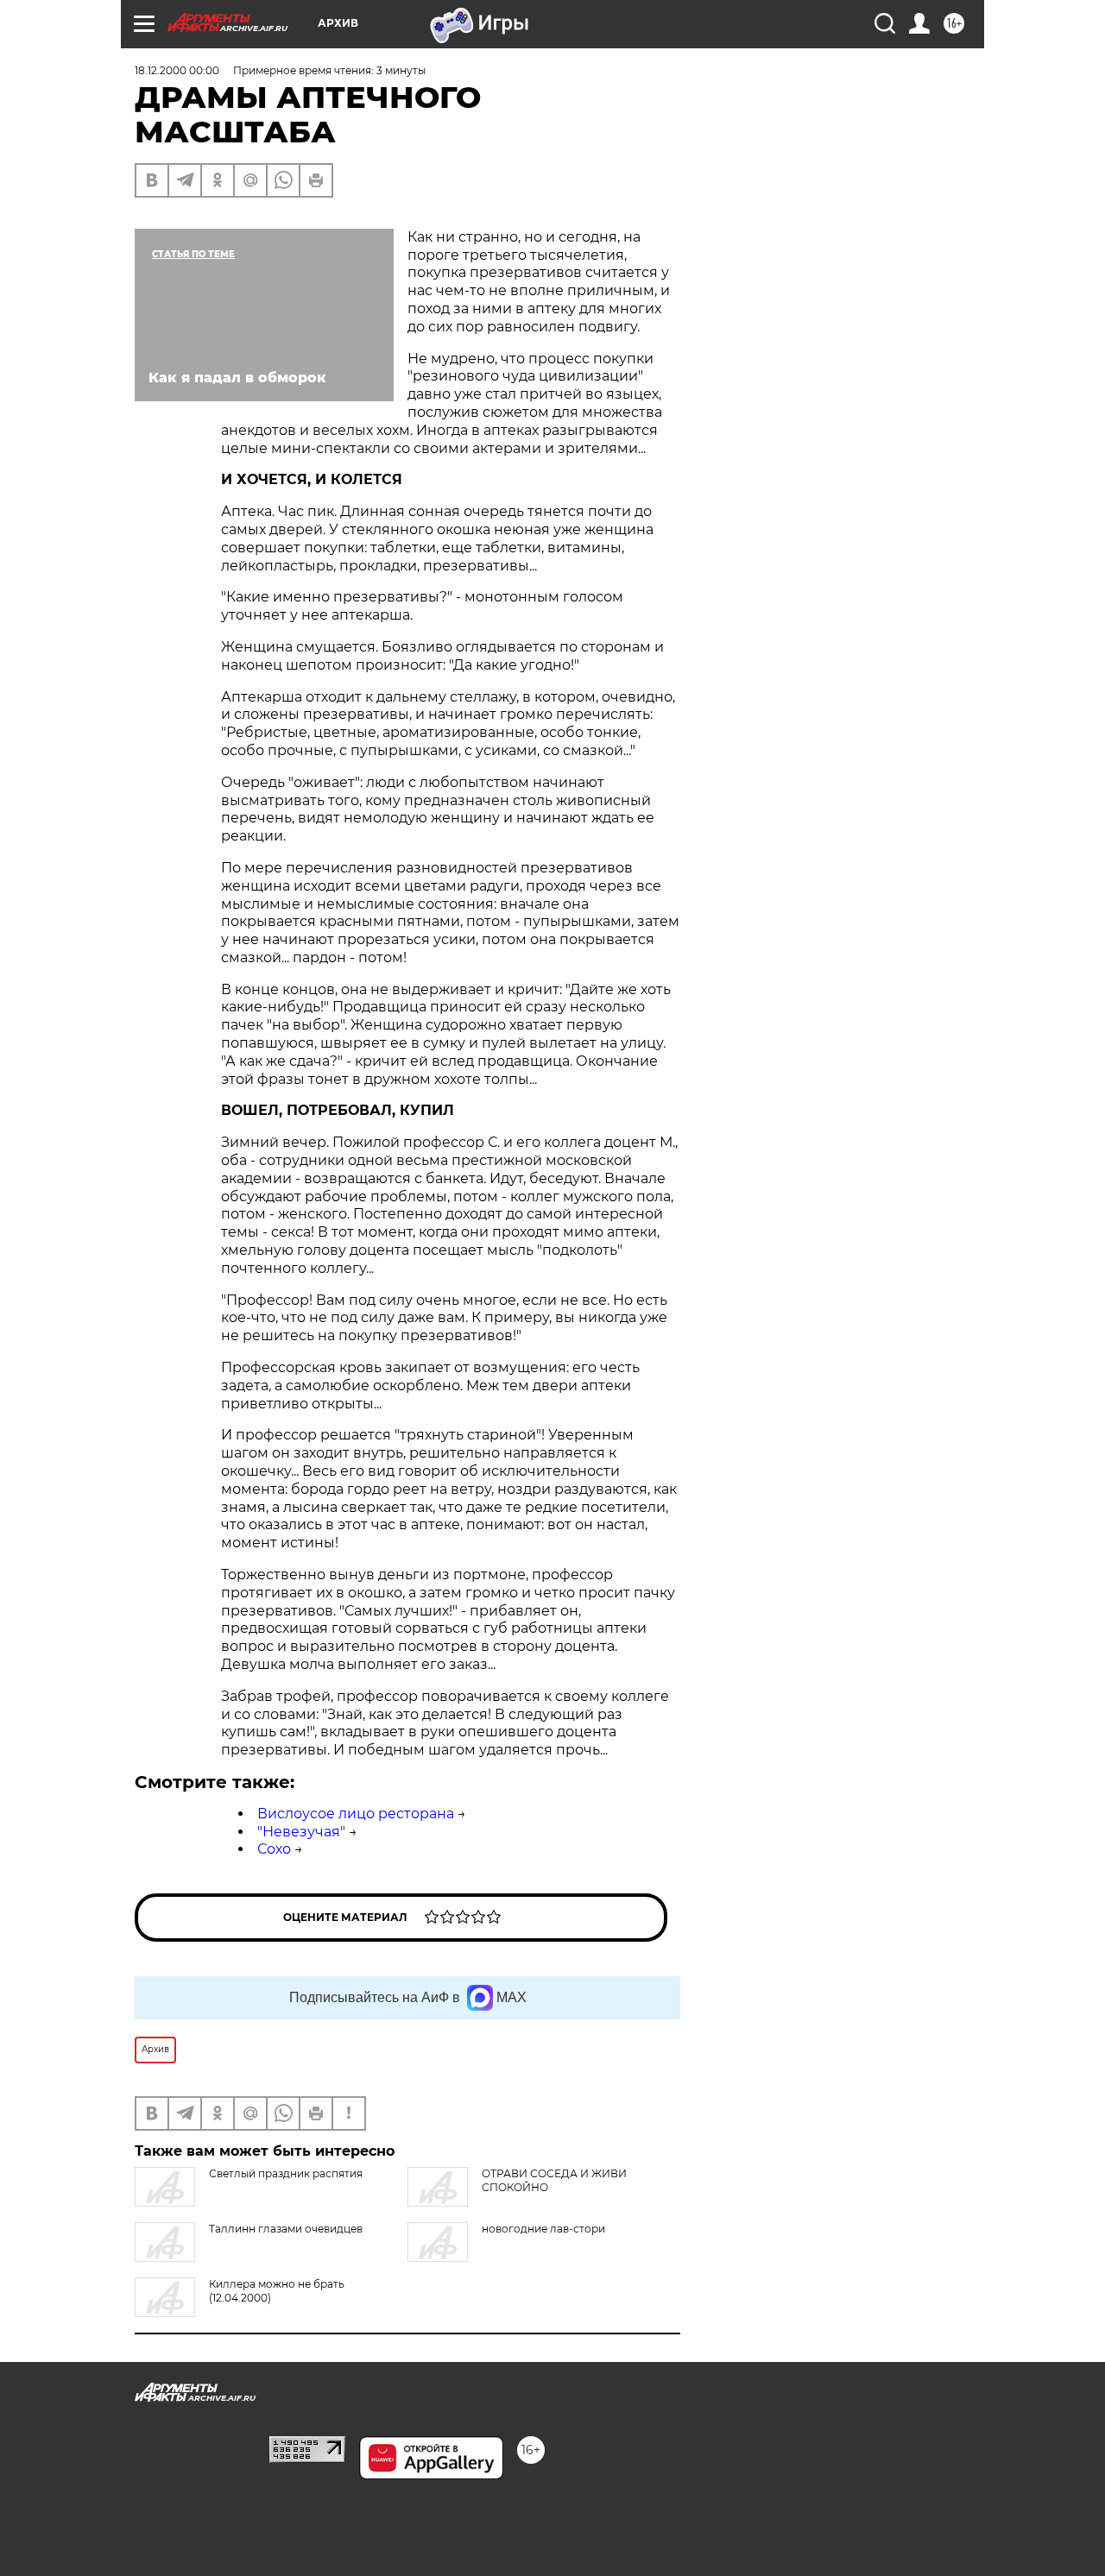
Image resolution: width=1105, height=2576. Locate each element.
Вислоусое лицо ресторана (356, 1814)
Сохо (274, 1849)
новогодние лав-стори (543, 2229)
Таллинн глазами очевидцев (286, 2229)
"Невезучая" (301, 1832)
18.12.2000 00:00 (177, 70)
